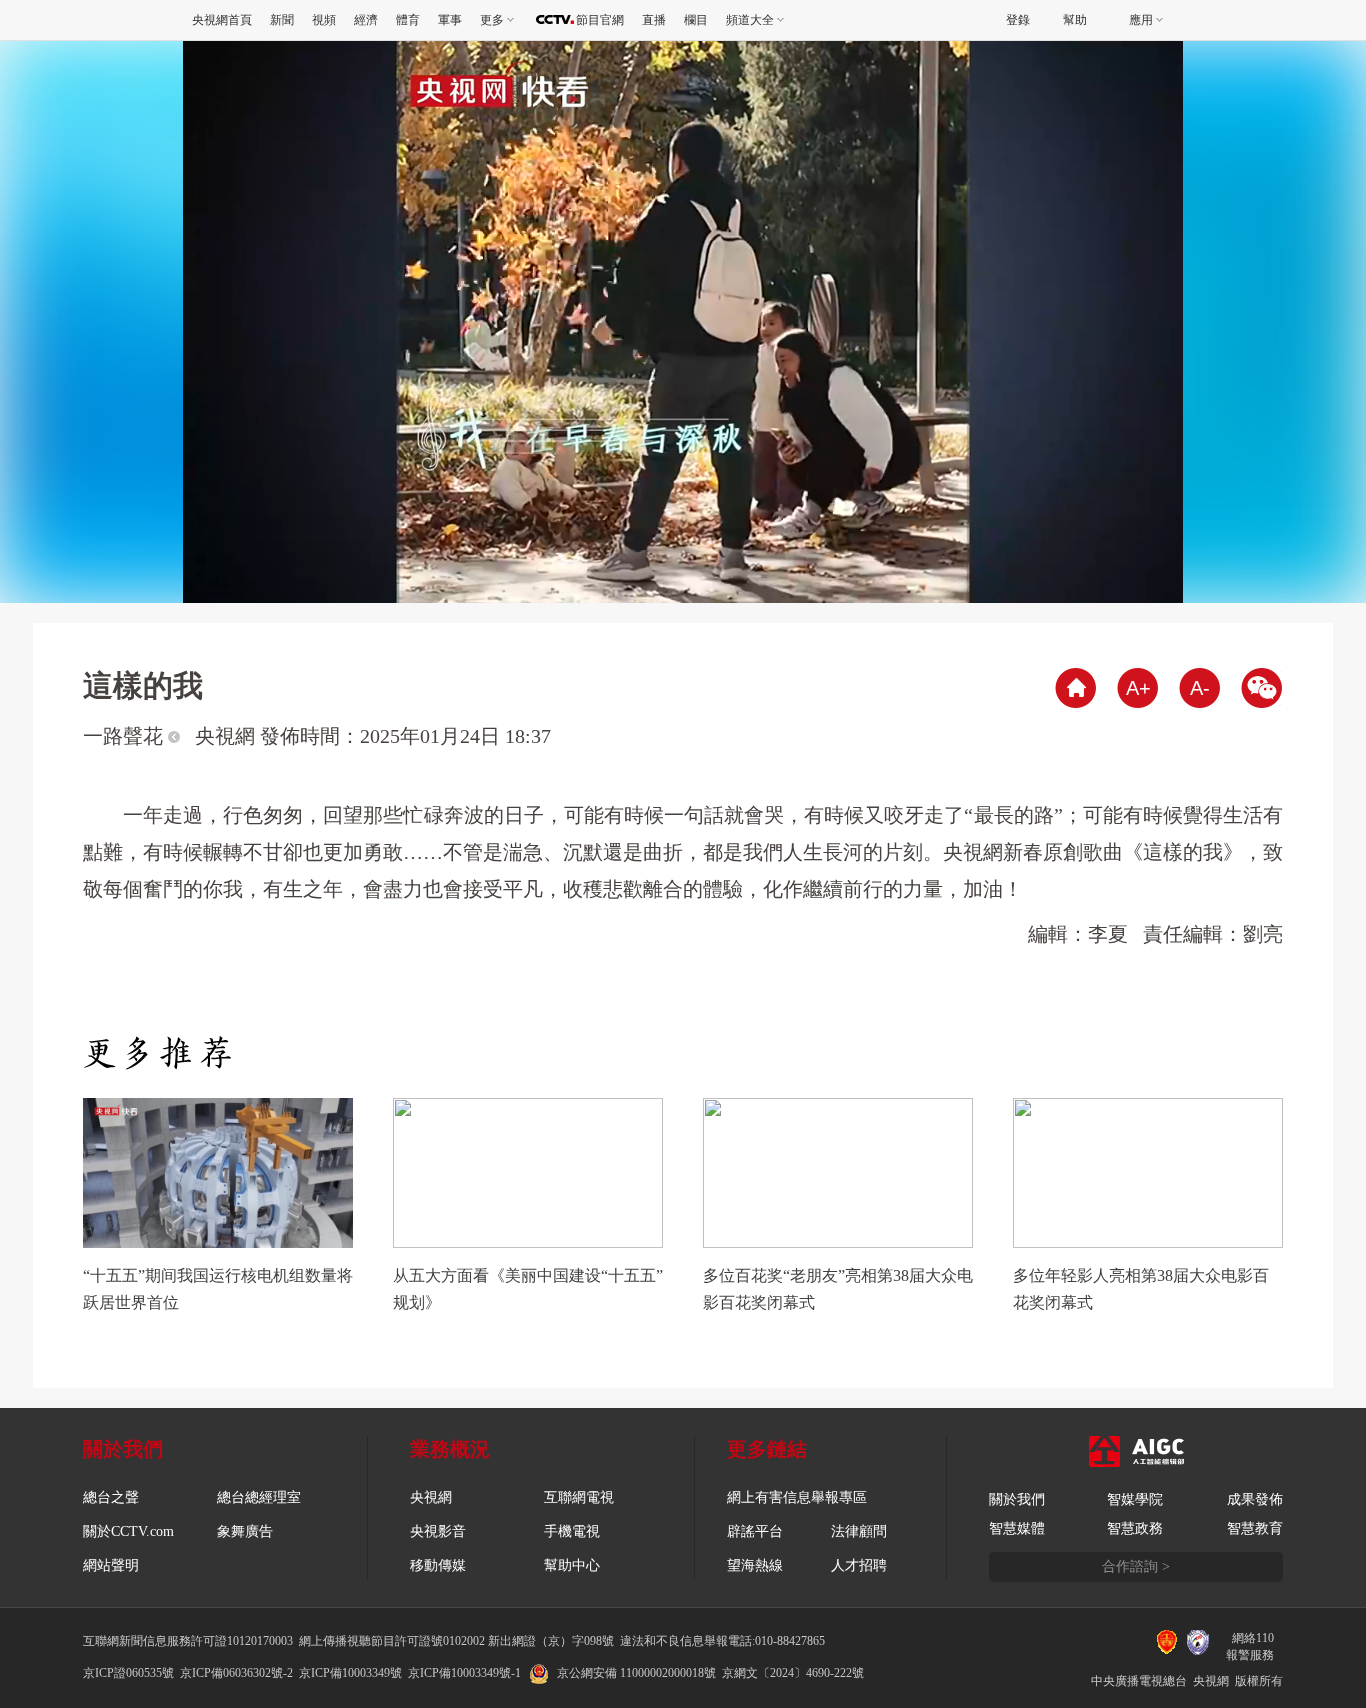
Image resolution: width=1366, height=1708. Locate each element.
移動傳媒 (438, 1565)
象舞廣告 (245, 1531)
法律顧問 (859, 1531)
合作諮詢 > (1136, 1566)
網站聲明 (111, 1565)
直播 (654, 20)
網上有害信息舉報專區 (797, 1497)
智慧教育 (1255, 1528)
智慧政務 (1135, 1528)
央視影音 (438, 1531)
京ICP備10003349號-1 (464, 1673)
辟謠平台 (755, 1531)
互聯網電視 (579, 1497)
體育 (408, 20)
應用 (1141, 20)
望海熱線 (755, 1565)
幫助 (1075, 20)
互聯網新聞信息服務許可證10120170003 (188, 1641)
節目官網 (600, 20)
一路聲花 (125, 736)
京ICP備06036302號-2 (236, 1673)
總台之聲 (111, 1497)
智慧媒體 (1017, 1528)
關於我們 (1017, 1499)
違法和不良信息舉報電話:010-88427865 (722, 1641)
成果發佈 (1255, 1499)
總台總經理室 (259, 1497)
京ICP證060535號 (128, 1673)
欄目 (696, 20)
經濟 (366, 20)
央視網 (431, 1497)
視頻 (324, 20)
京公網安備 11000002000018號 (636, 1673)
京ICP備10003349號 (350, 1673)
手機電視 (572, 1531)
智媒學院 (1135, 1499)
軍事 (450, 20)
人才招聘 (859, 1565)
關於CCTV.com (128, 1531)
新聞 (282, 20)
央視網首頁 (222, 20)
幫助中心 (572, 1565)
